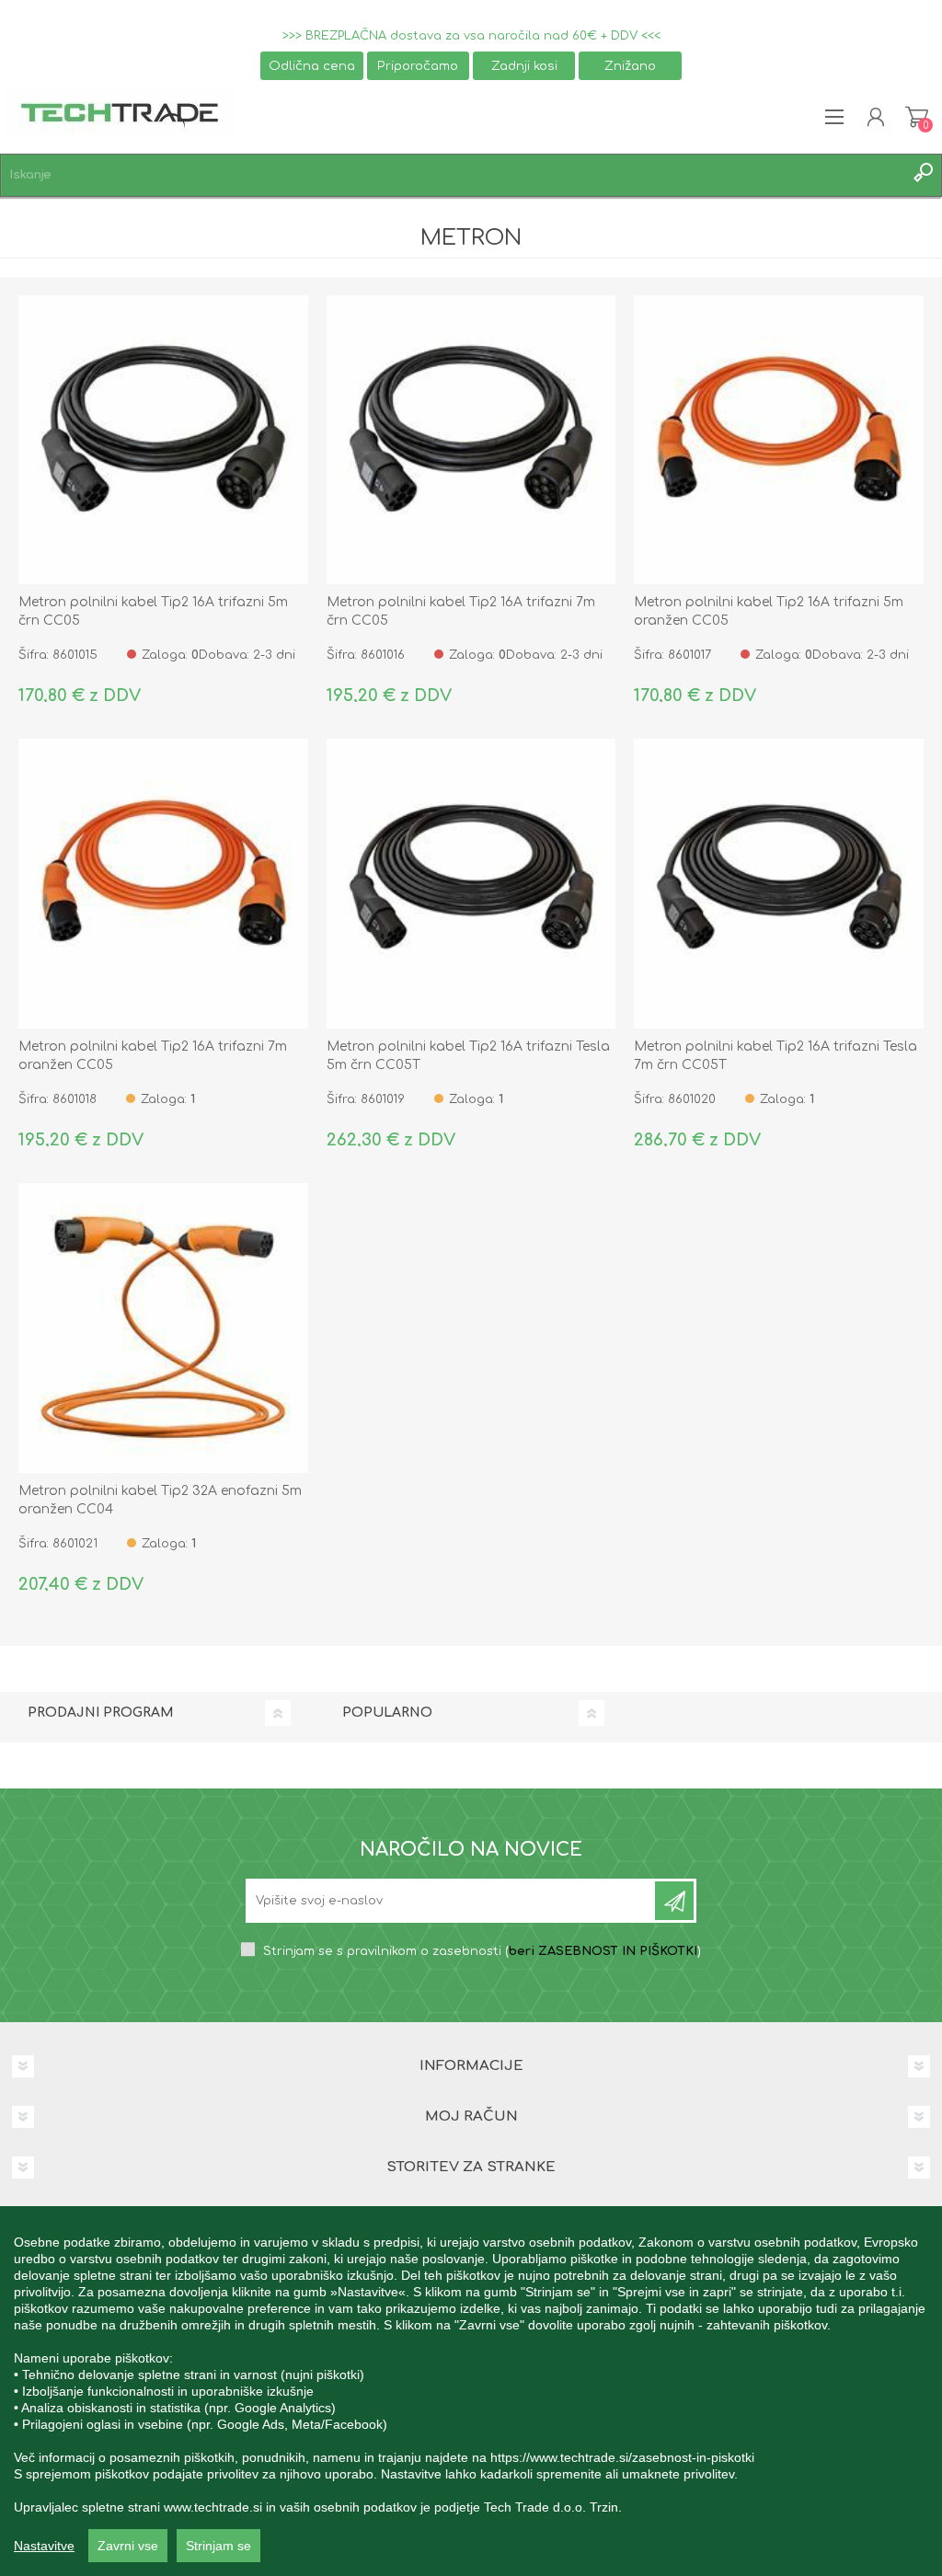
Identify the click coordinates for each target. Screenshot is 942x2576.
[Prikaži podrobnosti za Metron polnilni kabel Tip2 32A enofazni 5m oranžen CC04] (163, 1328)
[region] (471, 2391)
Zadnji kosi (524, 66)
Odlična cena (312, 66)
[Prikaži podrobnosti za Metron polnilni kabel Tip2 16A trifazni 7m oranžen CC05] (163, 884)
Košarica (917, 117)
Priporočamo (418, 66)
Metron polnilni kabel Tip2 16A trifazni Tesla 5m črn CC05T (468, 1056)
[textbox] (453, 175)
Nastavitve (44, 2546)
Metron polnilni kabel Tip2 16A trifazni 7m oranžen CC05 (153, 1056)
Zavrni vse (128, 2546)
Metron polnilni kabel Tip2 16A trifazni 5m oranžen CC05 (769, 611)
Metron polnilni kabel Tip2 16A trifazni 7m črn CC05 (461, 611)
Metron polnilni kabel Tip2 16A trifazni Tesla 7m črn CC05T (775, 1056)
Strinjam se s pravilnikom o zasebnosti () (482, 1951)
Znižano (630, 66)
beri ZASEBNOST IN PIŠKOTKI (603, 1951)
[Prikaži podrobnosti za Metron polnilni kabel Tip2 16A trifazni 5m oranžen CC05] (779, 440)
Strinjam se (218, 2546)
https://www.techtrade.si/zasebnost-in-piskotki (622, 2457)
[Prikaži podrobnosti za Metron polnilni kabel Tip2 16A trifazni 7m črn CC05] (471, 440)
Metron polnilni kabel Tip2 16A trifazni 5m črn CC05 (153, 611)
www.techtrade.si (213, 2507)
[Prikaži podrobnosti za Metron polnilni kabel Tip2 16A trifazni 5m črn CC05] (163, 440)
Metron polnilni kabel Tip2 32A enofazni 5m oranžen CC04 (160, 1500)
